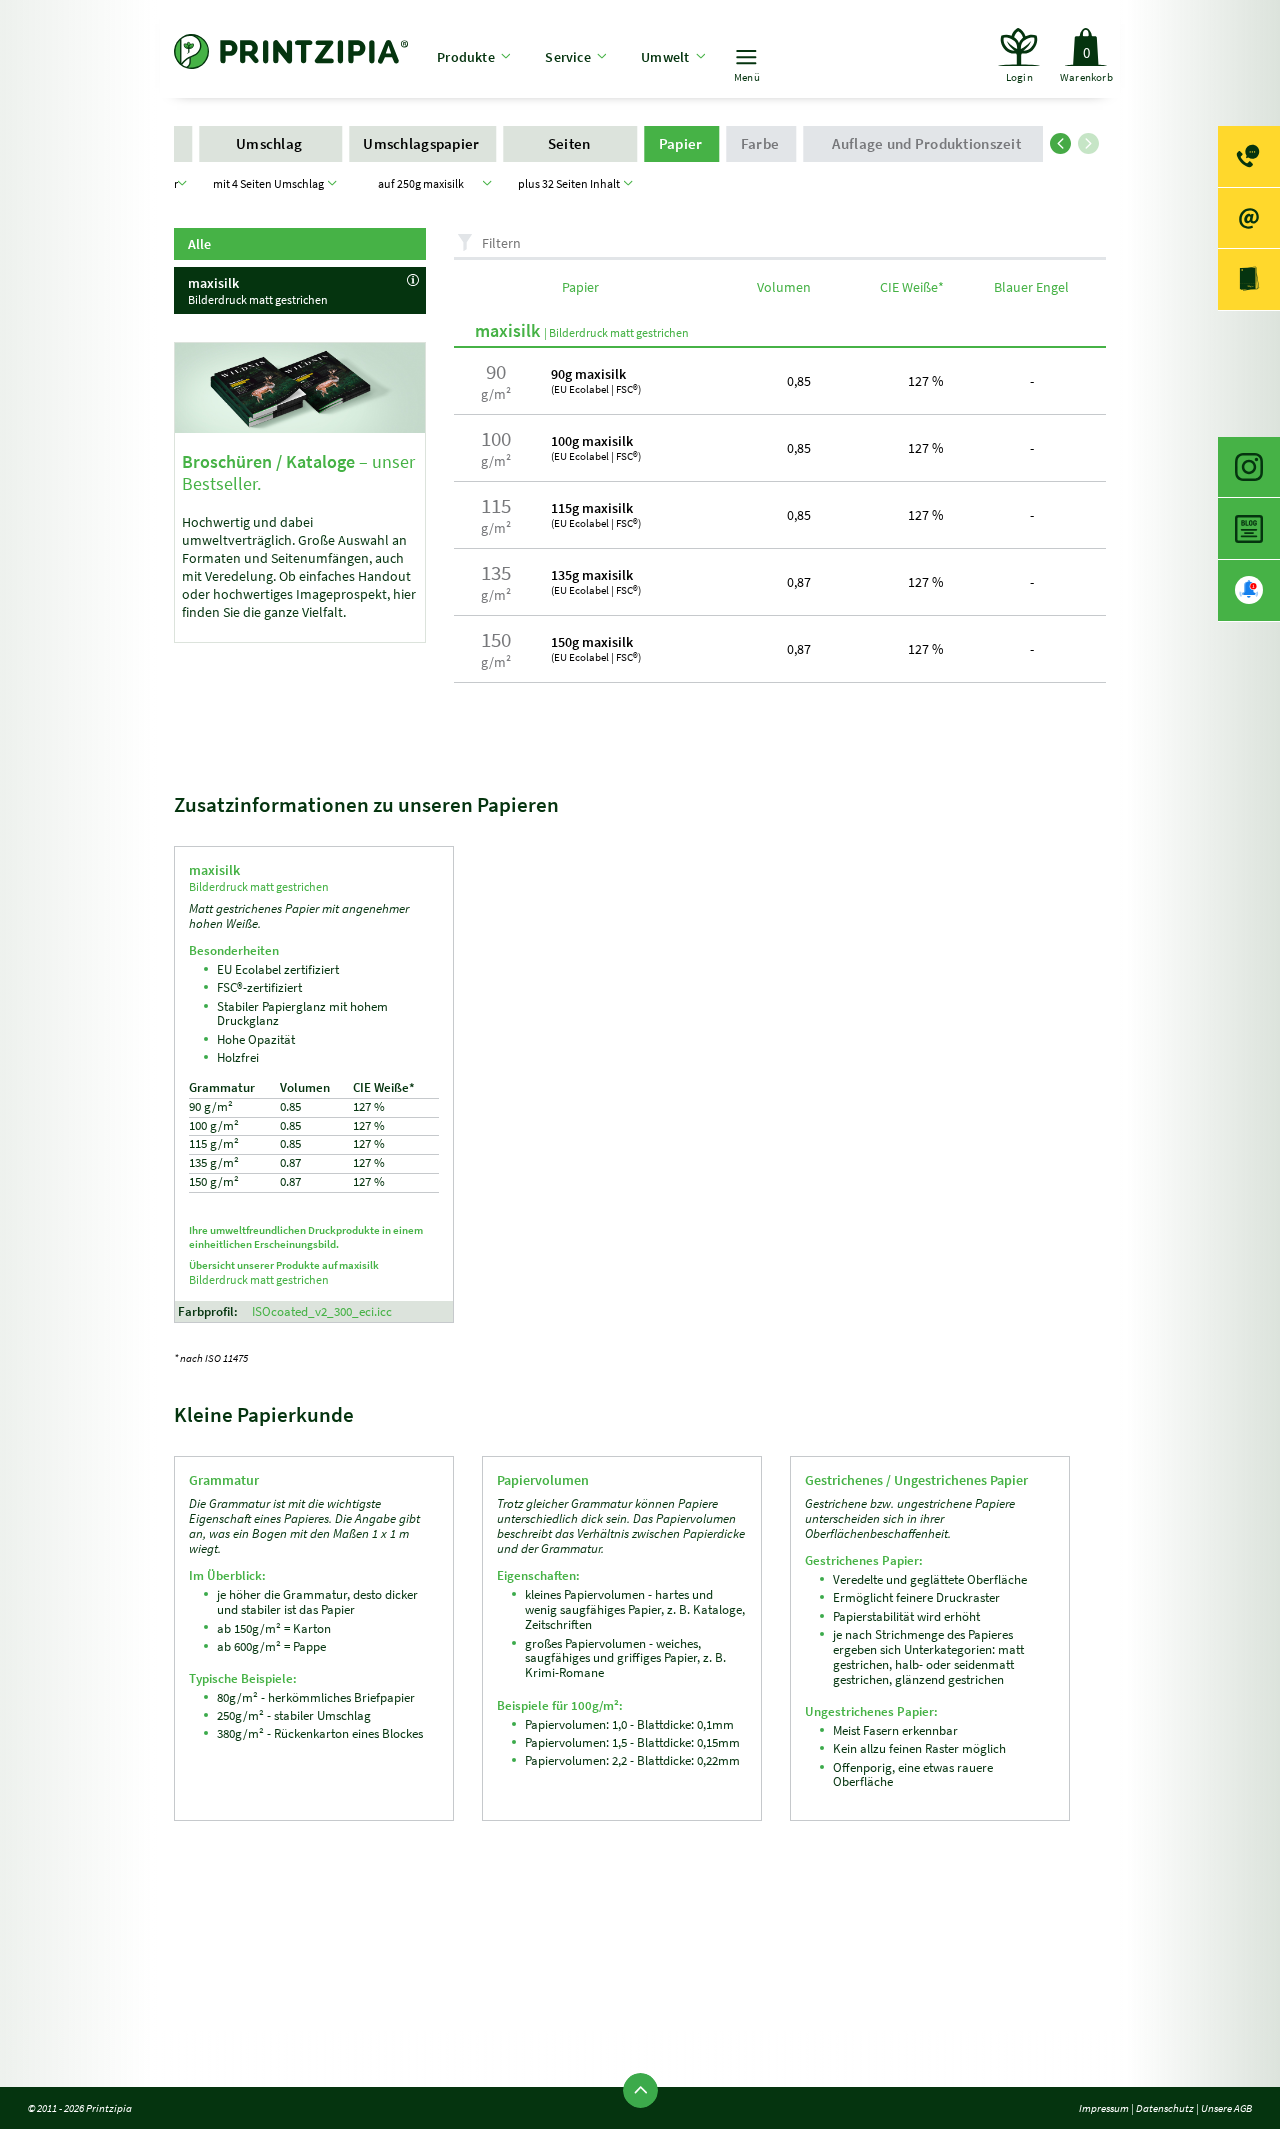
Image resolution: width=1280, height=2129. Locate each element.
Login (1019, 77)
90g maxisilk (596, 380)
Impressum (1104, 2108)
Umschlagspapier (422, 143)
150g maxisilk (596, 648)
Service (567, 57)
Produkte (466, 57)
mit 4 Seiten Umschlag (270, 183)
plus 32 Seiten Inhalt (571, 183)
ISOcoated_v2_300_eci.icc (322, 1311)
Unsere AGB (1226, 2108)
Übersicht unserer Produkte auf (284, 1272)
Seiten (571, 143)
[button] (1064, 140)
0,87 (799, 582)
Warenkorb (1086, 63)
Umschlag (271, 143)
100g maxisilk (596, 447)
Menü (747, 77)
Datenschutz (1165, 2108)
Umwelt (665, 57)
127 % (926, 381)
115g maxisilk (596, 514)
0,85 (799, 381)
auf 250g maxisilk (423, 183)
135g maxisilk (596, 581)
